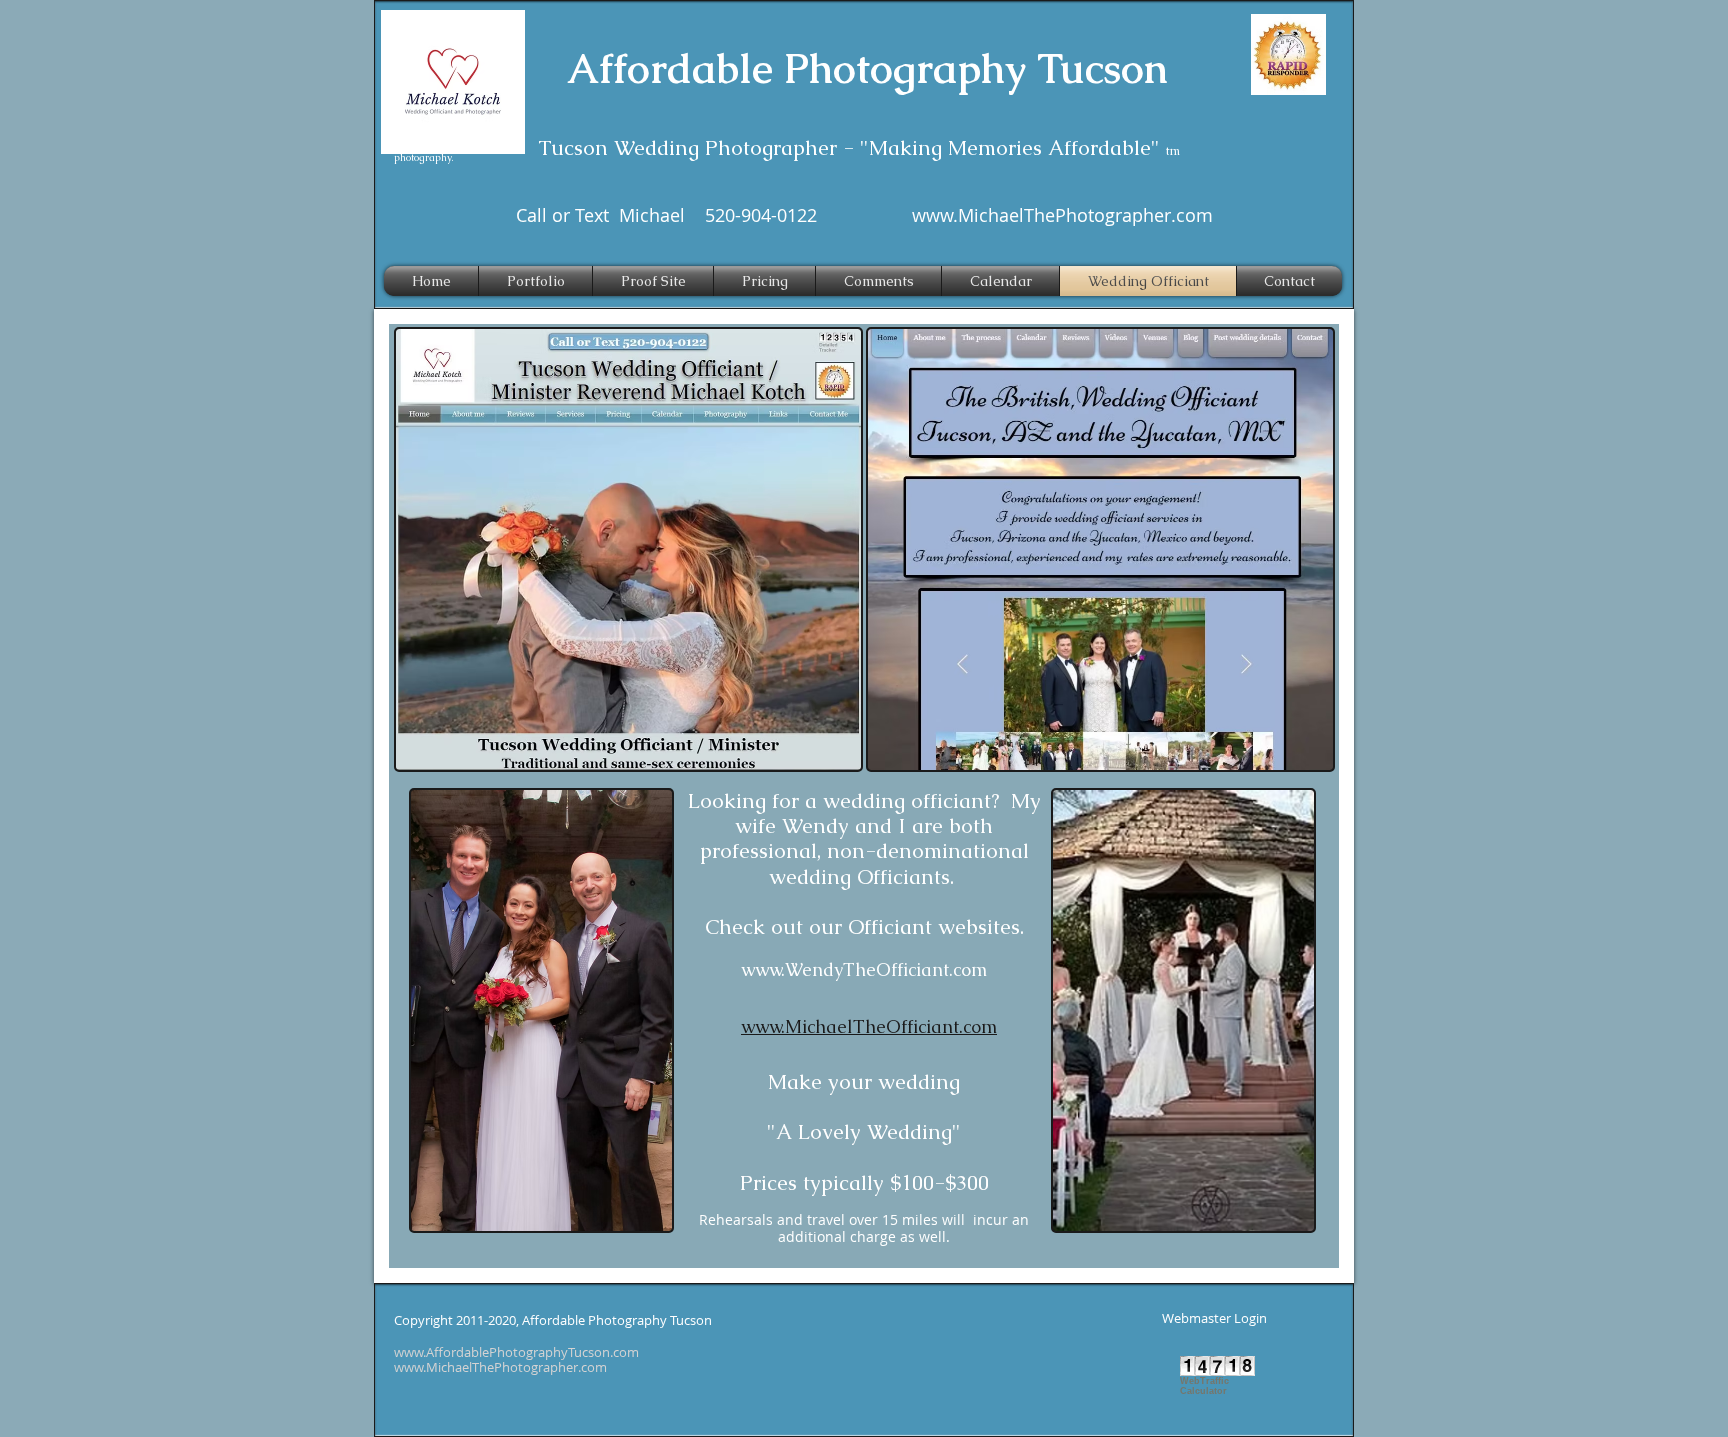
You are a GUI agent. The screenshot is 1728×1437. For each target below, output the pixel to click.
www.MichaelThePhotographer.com (1062, 215)
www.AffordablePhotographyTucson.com (516, 1352)
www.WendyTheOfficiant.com (864, 969)
